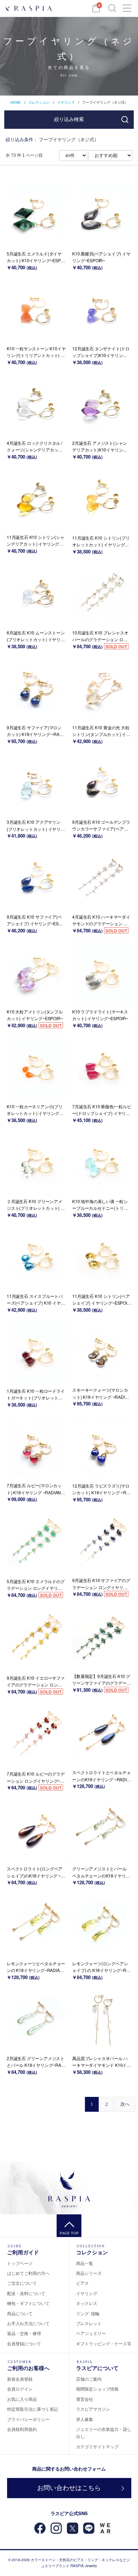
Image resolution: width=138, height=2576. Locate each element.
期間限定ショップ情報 (97, 2389)
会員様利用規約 (22, 2429)
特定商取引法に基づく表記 (33, 2409)
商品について (20, 2313)
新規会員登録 (20, 2379)
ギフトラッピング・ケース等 (104, 2343)
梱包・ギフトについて (28, 2303)
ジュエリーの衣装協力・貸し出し (104, 2433)
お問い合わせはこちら (69, 2488)
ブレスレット (89, 2323)
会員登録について (24, 2343)
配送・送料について (26, 2293)
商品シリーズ (89, 2273)
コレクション (39, 102)
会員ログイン (20, 2389)
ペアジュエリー (91, 2333)
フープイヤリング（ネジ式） (105, 102)
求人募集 (85, 2419)
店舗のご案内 (89, 2379)
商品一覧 (85, 2263)
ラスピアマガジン (93, 2409)
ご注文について (22, 2283)
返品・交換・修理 (24, 2333)
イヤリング (66, 102)
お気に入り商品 (22, 2399)
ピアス (82, 2283)
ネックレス (87, 2303)
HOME (16, 102)
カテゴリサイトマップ (97, 2446)
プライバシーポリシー (28, 2419)
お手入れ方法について (28, 2323)
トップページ (20, 2263)
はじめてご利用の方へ (28, 2273)
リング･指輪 (88, 2313)
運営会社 (85, 2399)
